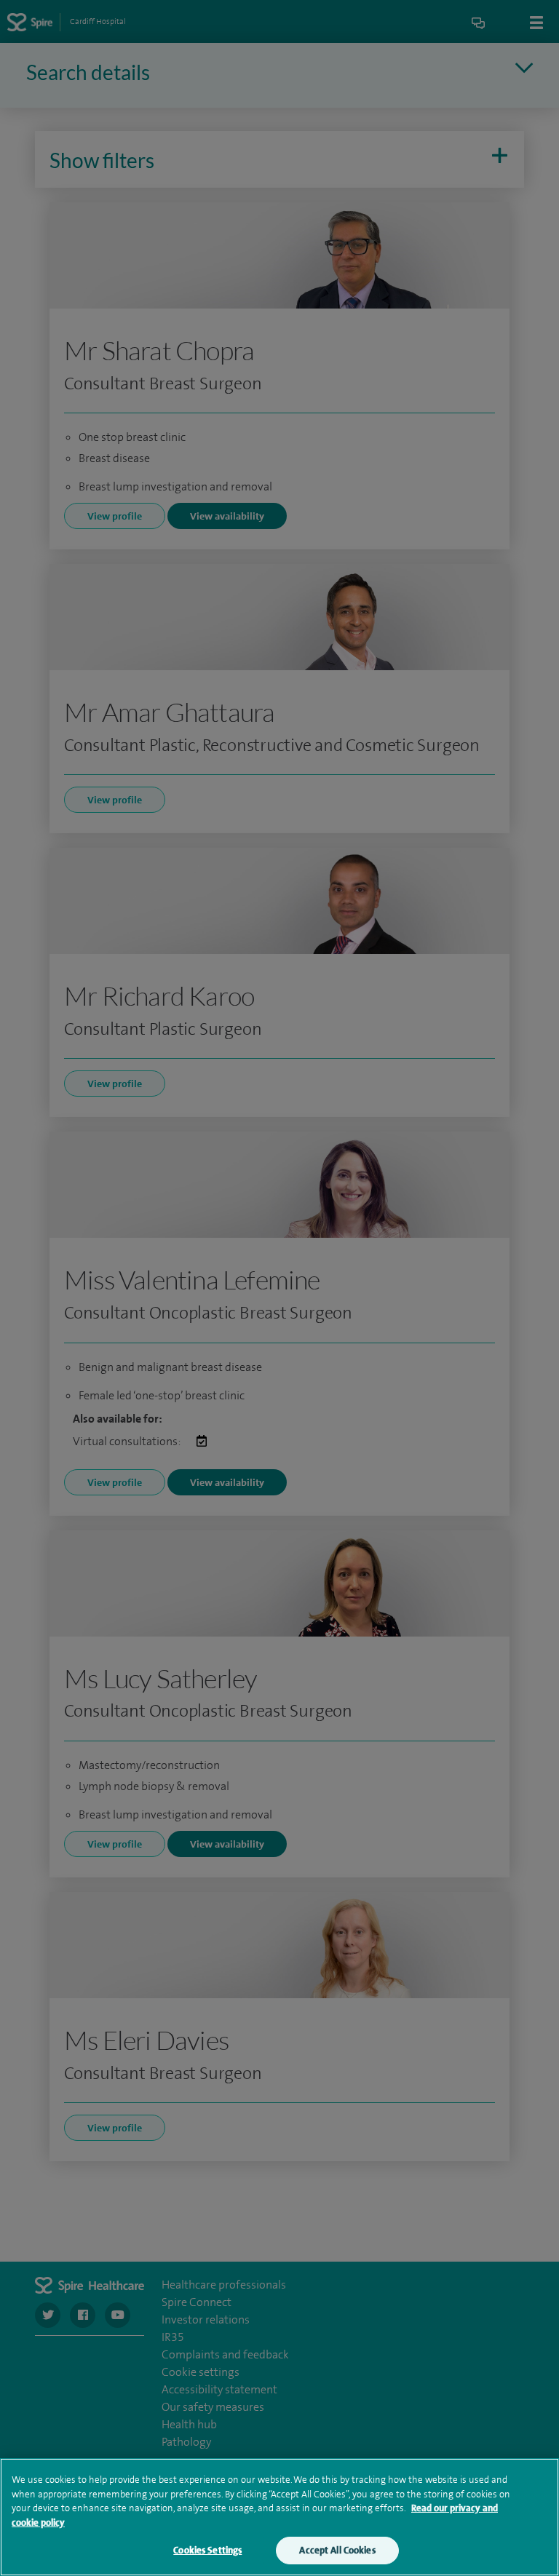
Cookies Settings (207, 2550)
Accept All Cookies (337, 2550)
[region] (279, 2517)
